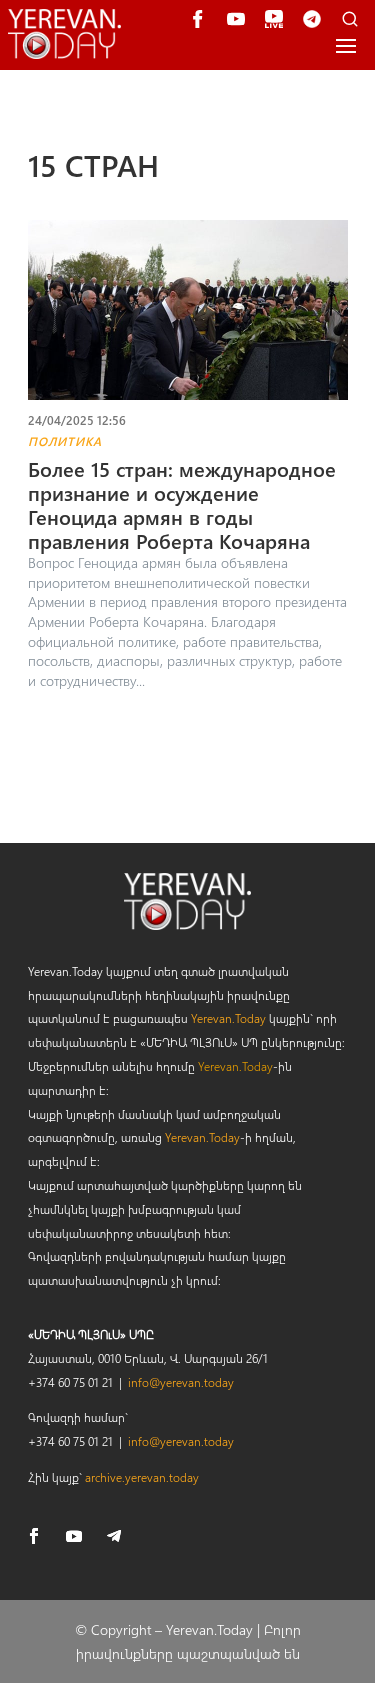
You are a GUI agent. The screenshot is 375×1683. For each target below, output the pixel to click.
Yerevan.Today (228, 1018)
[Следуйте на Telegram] (114, 1536)
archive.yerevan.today (142, 1477)
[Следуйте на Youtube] (74, 1536)
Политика (65, 441)
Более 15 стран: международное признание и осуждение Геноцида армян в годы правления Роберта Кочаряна (182, 504)
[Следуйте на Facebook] (34, 1536)
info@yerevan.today (181, 1382)
